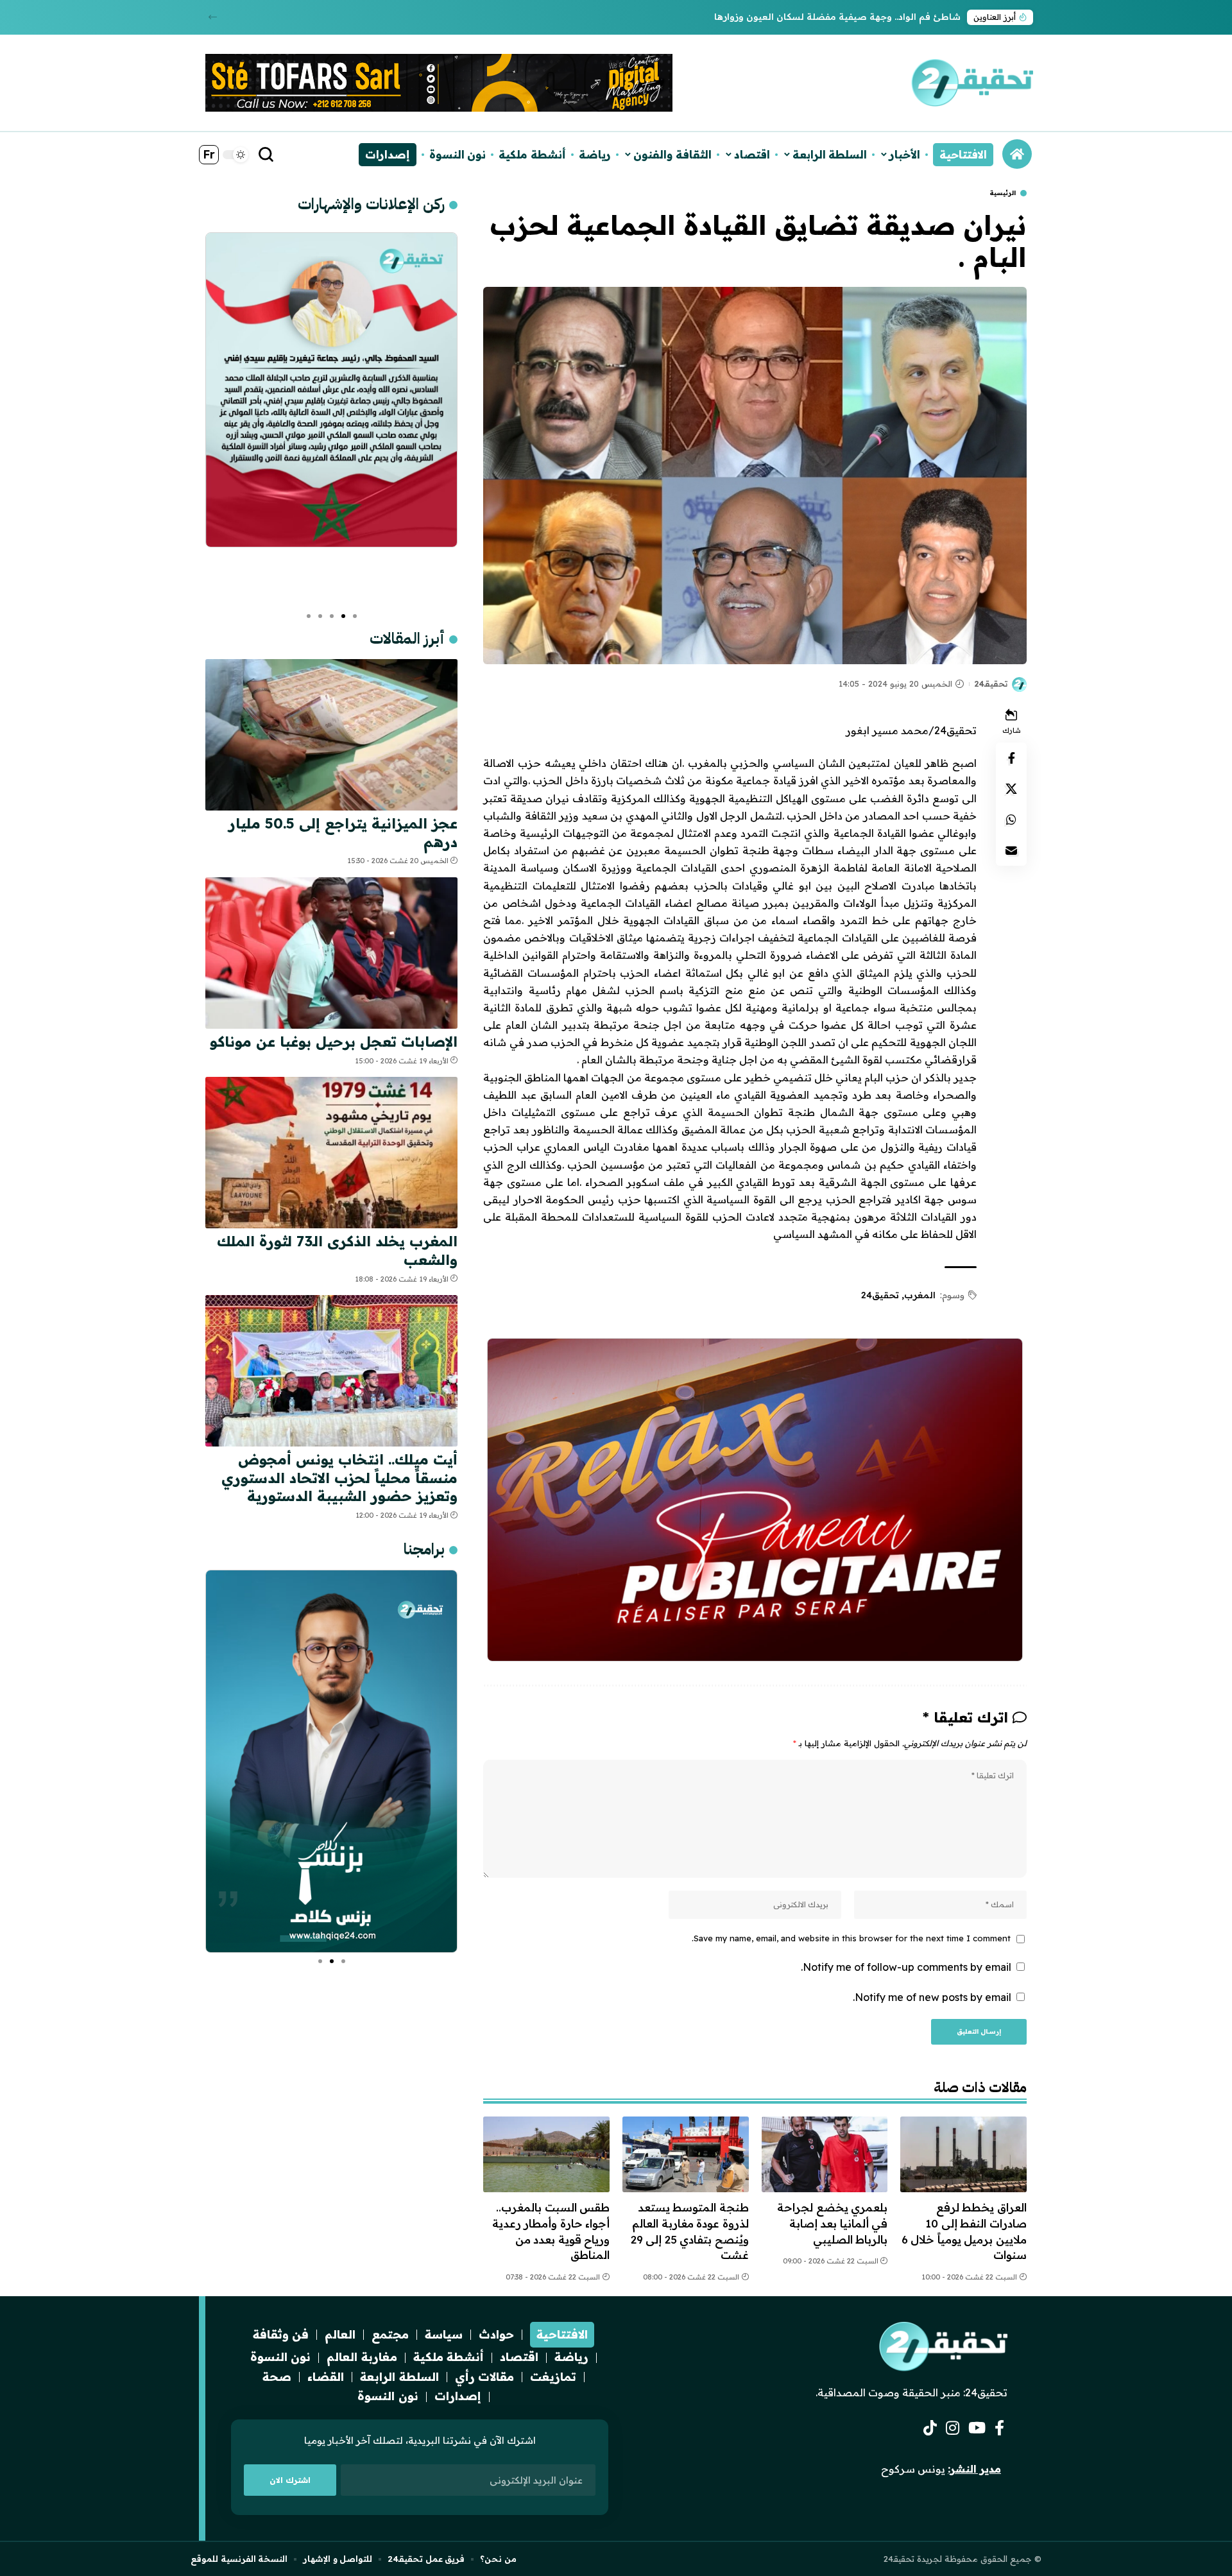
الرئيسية (1003, 193)
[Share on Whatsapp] (1011, 820)
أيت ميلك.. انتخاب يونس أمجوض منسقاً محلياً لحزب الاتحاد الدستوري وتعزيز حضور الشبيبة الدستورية (339, 1478)
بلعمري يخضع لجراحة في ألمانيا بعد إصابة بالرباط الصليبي (832, 2223)
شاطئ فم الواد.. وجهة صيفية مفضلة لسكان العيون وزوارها (837, 17)
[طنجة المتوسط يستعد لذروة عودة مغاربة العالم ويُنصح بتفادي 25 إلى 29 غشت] (686, 2154)
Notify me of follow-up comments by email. (906, 1967)
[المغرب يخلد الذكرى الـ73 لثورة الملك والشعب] (331, 1153)
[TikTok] (930, 2428)
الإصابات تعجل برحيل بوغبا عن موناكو (334, 1042)
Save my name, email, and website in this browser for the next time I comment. (851, 1938)
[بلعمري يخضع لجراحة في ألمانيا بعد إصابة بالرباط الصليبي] (825, 2154)
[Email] (1011, 850)
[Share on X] (1011, 789)
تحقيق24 (880, 1295)
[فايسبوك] (999, 2428)
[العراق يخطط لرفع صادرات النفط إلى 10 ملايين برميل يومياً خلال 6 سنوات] (963, 2154)
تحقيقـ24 (991, 683)
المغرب (920, 1295)
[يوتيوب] (977, 2428)
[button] (213, 17)
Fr (209, 154)
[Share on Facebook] (1011, 758)
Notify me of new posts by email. (932, 1997)
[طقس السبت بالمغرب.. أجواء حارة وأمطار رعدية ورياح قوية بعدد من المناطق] (546, 2154)
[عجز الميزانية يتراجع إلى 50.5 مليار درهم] (331, 735)
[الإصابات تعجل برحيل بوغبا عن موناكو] (331, 953)
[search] (266, 155)
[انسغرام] (953, 2428)
